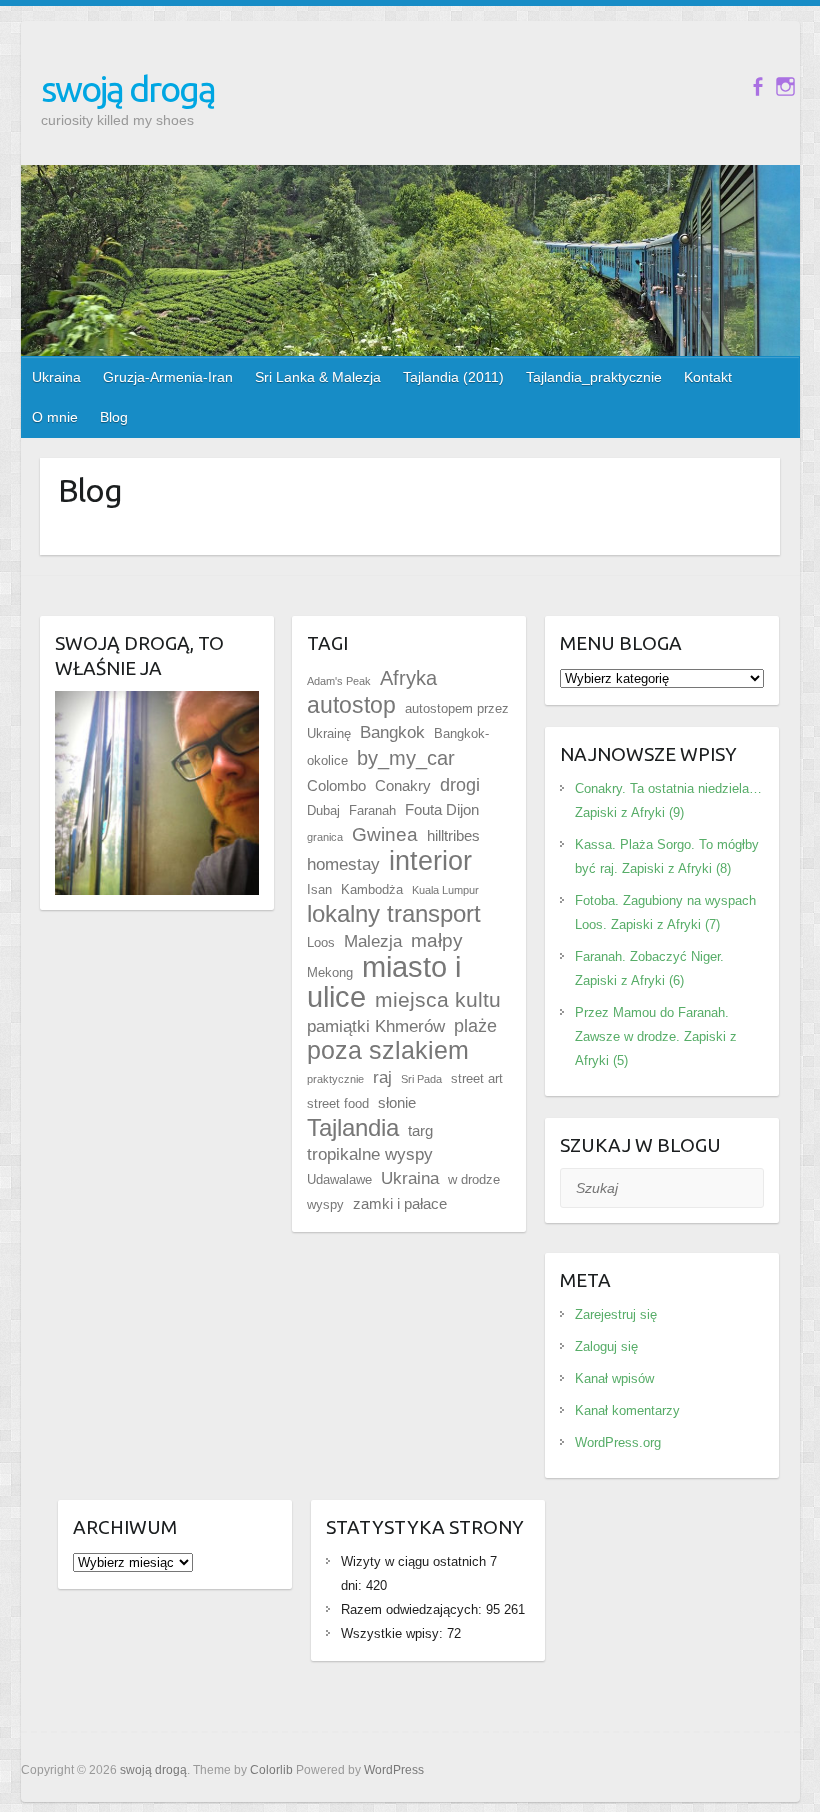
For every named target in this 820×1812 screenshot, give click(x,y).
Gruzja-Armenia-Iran (168, 377)
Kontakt (708, 377)
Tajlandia (353, 1127)
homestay (343, 864)
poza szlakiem (388, 1050)
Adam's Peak (339, 681)
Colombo (336, 785)
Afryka (408, 678)
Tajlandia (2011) (453, 377)
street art (477, 1078)
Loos (321, 942)
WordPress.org (618, 1442)
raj (382, 1077)
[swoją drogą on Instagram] (785, 86)
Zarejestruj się (616, 1314)
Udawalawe (339, 1179)
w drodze (474, 1179)
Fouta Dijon (442, 809)
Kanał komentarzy (627, 1410)
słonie (397, 1102)
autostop (351, 705)
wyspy (325, 1204)
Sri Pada (421, 1079)
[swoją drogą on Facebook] (757, 86)
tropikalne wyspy (370, 1154)
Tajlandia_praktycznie (594, 377)
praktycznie (335, 1079)
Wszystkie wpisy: (394, 1633)
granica (325, 837)
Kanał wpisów (614, 1378)
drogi (460, 785)
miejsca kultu (438, 1000)
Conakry (403, 785)
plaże (475, 1026)
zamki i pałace (400, 1203)
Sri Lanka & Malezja (318, 377)
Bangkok (392, 732)
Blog (114, 417)
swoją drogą (128, 88)
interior (430, 861)
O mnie (55, 417)
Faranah (372, 810)
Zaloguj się (606, 1346)
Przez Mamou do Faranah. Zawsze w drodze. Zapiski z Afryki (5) (656, 1036)
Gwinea (385, 834)
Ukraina (56, 377)
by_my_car (406, 758)
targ (420, 1130)
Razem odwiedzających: (413, 1609)
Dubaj (323, 810)
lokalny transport (394, 913)
